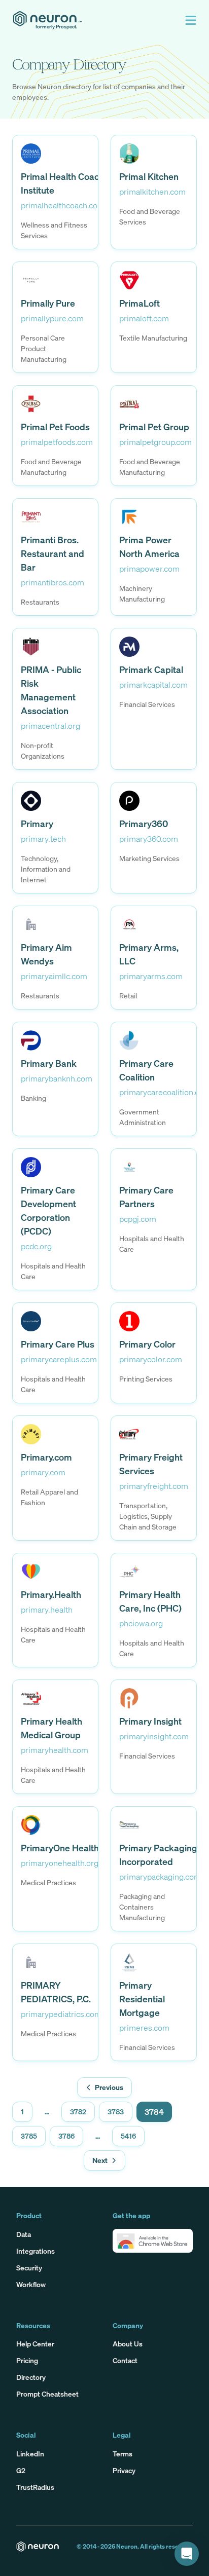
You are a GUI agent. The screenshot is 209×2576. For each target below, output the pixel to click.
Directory (31, 2377)
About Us (128, 2344)
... (47, 2112)
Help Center (35, 2344)
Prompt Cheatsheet (47, 2394)
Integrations (36, 2251)
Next (100, 2160)
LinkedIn (30, 2454)
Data (24, 2234)
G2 (21, 2470)
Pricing (27, 2360)
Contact (125, 2360)
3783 (116, 2112)
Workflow (31, 2284)
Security (29, 2268)
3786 (66, 2136)
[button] (191, 20)
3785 (29, 2136)
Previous (109, 2087)
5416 (128, 2136)
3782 (78, 2112)
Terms (123, 2454)
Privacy (124, 2470)
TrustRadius (35, 2487)
